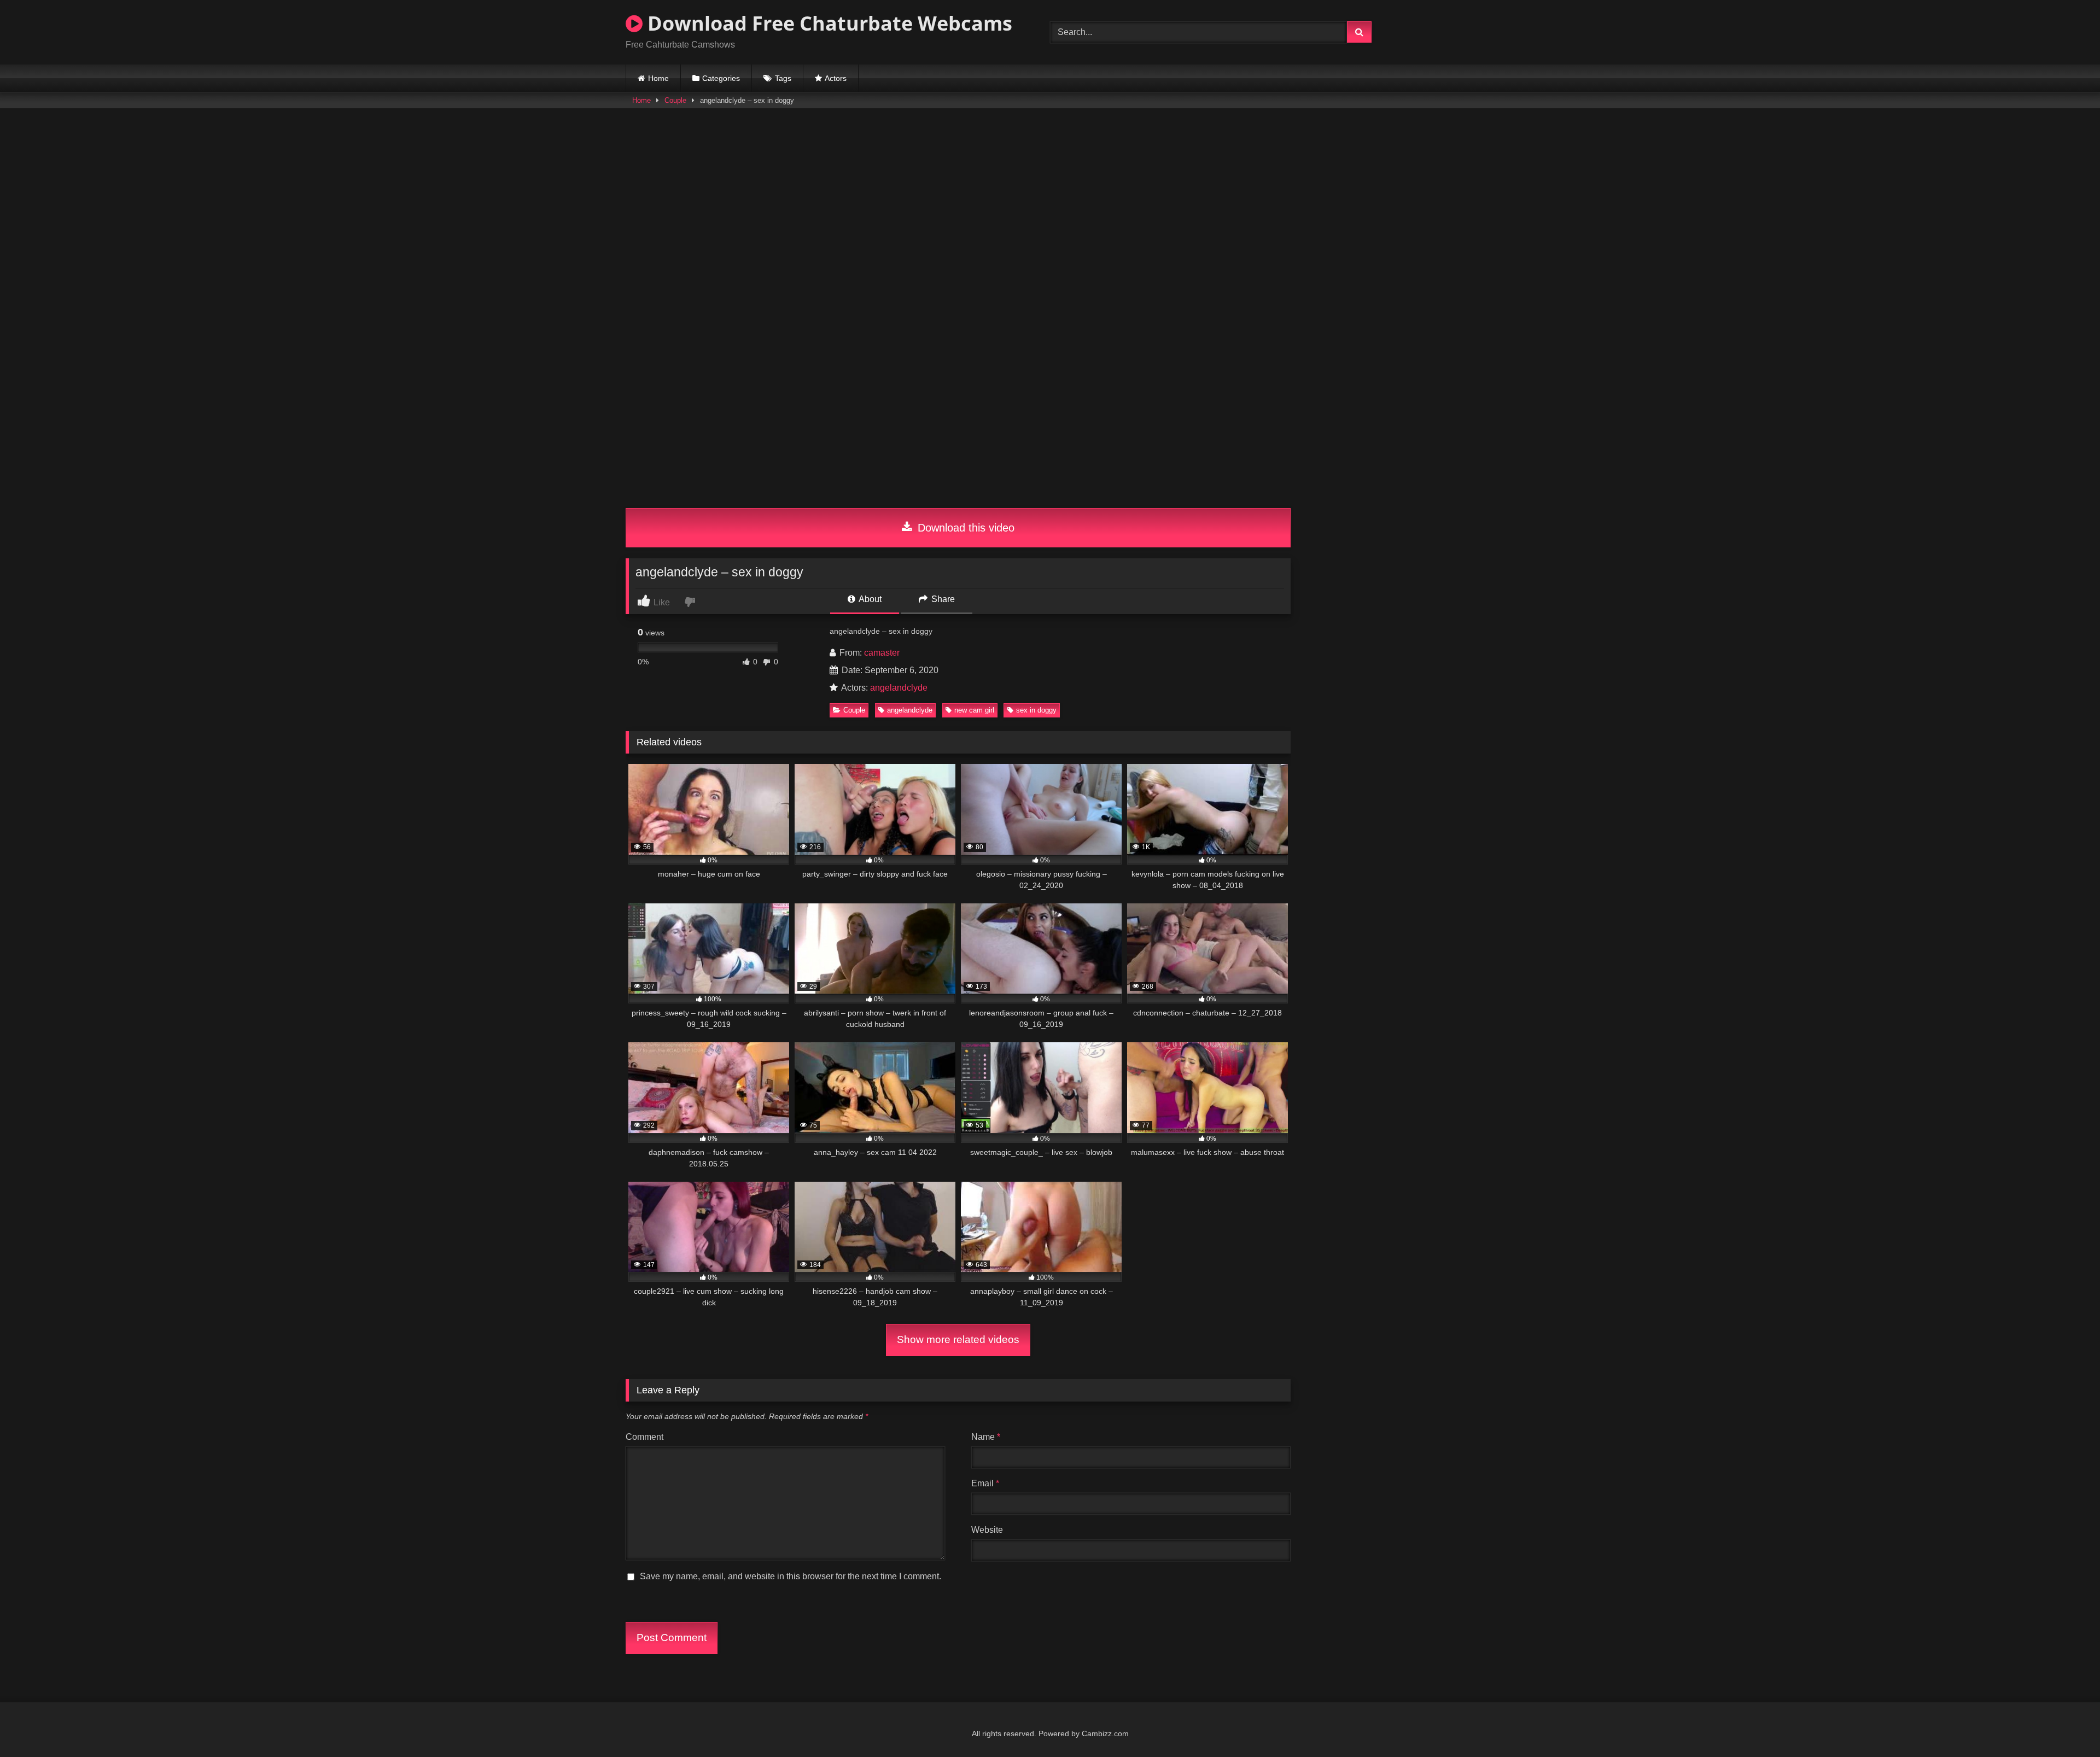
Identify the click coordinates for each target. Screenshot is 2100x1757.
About (869, 599)
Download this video (964, 528)
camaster (882, 653)
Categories (721, 78)
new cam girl (974, 710)
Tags (783, 78)
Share (942, 599)
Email (985, 1483)
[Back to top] (2066, 1724)
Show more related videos (958, 1339)
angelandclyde (899, 688)
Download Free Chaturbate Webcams (827, 23)
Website (987, 1530)
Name (986, 1437)
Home (658, 78)
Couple (675, 100)
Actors (836, 78)
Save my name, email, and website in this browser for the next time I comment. (791, 1576)
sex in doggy (1036, 710)
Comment (644, 1437)
